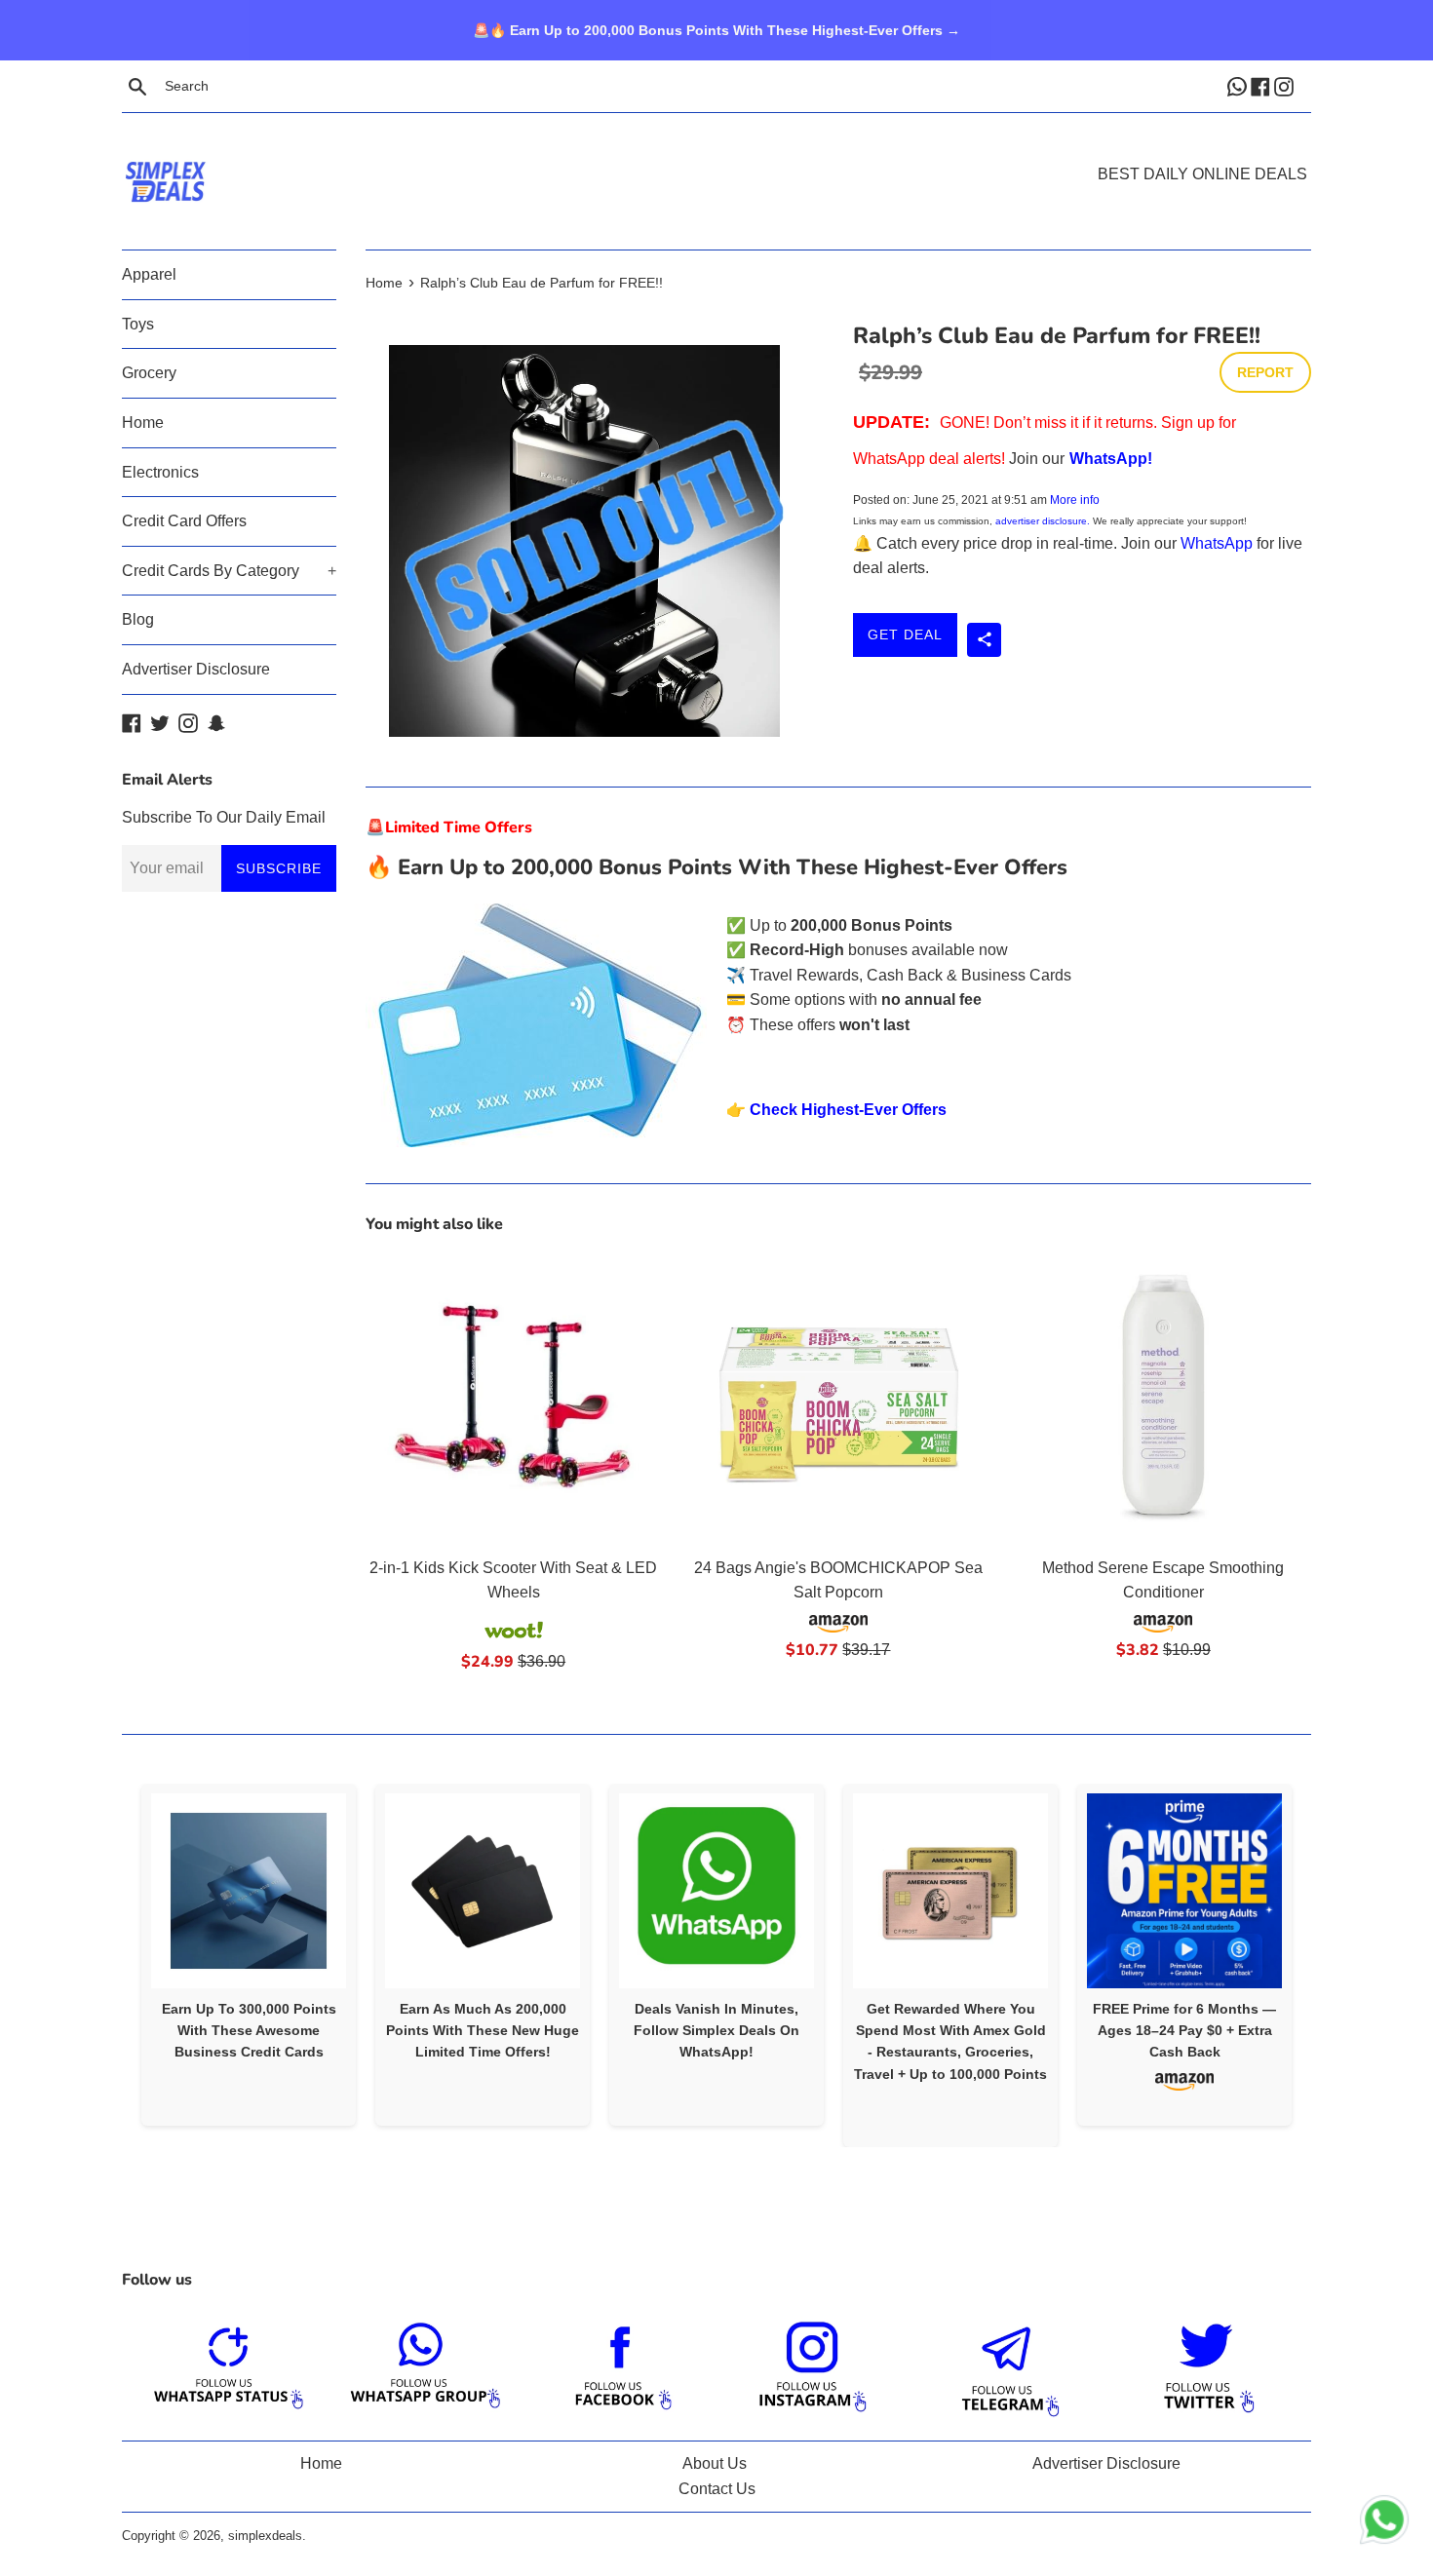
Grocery (149, 373)
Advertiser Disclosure (196, 669)
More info (1075, 500)
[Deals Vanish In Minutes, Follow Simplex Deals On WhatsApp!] (716, 1891)
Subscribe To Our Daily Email (224, 817)
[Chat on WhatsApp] (1384, 2523)
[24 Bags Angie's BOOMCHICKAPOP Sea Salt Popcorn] (838, 1398)
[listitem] (249, 1955)
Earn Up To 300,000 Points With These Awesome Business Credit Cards (249, 2031)
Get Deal (905, 634)
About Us (715, 2463)
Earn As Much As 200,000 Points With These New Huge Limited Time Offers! (483, 2031)
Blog (138, 619)
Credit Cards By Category (229, 571)
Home (143, 423)
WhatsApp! (1111, 459)
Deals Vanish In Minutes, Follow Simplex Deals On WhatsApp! (716, 2031)
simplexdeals (265, 2536)
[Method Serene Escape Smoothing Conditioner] (1163, 1398)
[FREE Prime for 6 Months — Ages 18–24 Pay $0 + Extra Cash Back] (1184, 1891)
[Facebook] (1262, 86)
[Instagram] (1286, 86)
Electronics (160, 472)
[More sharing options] (984, 640)
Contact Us (717, 2489)
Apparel (149, 274)
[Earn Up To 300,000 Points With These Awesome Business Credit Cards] (249, 1891)
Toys (138, 324)
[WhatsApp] (1239, 86)
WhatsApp (1217, 543)
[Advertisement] (716, 152)
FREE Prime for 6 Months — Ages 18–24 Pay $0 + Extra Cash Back (1184, 2031)
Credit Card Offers (184, 521)
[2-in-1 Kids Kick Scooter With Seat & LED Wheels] (513, 1398)
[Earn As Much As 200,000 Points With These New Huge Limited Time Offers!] (483, 1891)
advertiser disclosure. (1043, 521)
